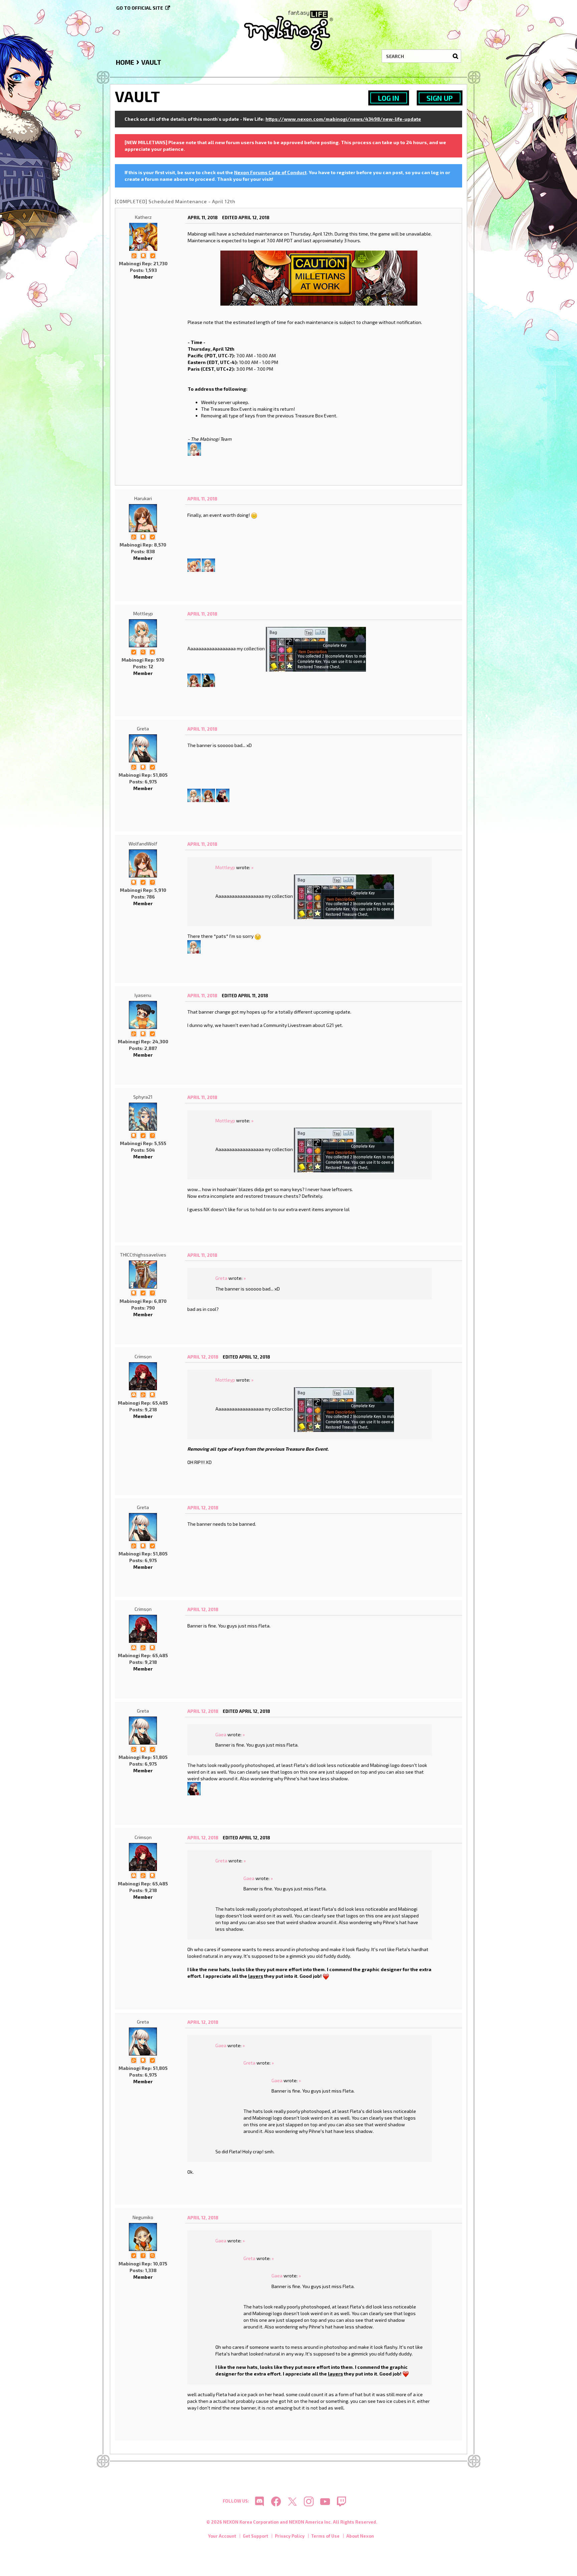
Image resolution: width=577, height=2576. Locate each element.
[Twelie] (223, 795)
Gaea (221, 1734)
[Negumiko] (143, 2237)
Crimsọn (143, 1356)
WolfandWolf (143, 844)
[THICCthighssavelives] (143, 1274)
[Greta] (143, 748)
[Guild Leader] (134, 1394)
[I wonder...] (143, 651)
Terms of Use (325, 2536)
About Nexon (360, 2536)
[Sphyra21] (143, 1117)
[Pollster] (152, 882)
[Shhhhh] (143, 255)
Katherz (143, 217)
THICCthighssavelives (143, 1255)
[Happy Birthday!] (152, 651)
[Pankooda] (208, 679)
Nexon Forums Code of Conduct (270, 172)
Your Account (222, 2536)
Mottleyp (143, 613)
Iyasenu (143, 995)
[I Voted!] (153, 255)
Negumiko (143, 2217)
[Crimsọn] (143, 1376)
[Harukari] (143, 518)
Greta (143, 728)
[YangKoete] (194, 564)
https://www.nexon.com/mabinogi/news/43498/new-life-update (343, 119)
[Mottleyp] (194, 448)
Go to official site (140, 8)
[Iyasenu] (143, 1015)
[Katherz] (143, 237)
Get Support (255, 2536)
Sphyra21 (143, 1097)
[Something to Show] (134, 255)
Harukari (143, 498)
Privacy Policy (290, 2536)
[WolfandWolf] (194, 679)
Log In (389, 98)
